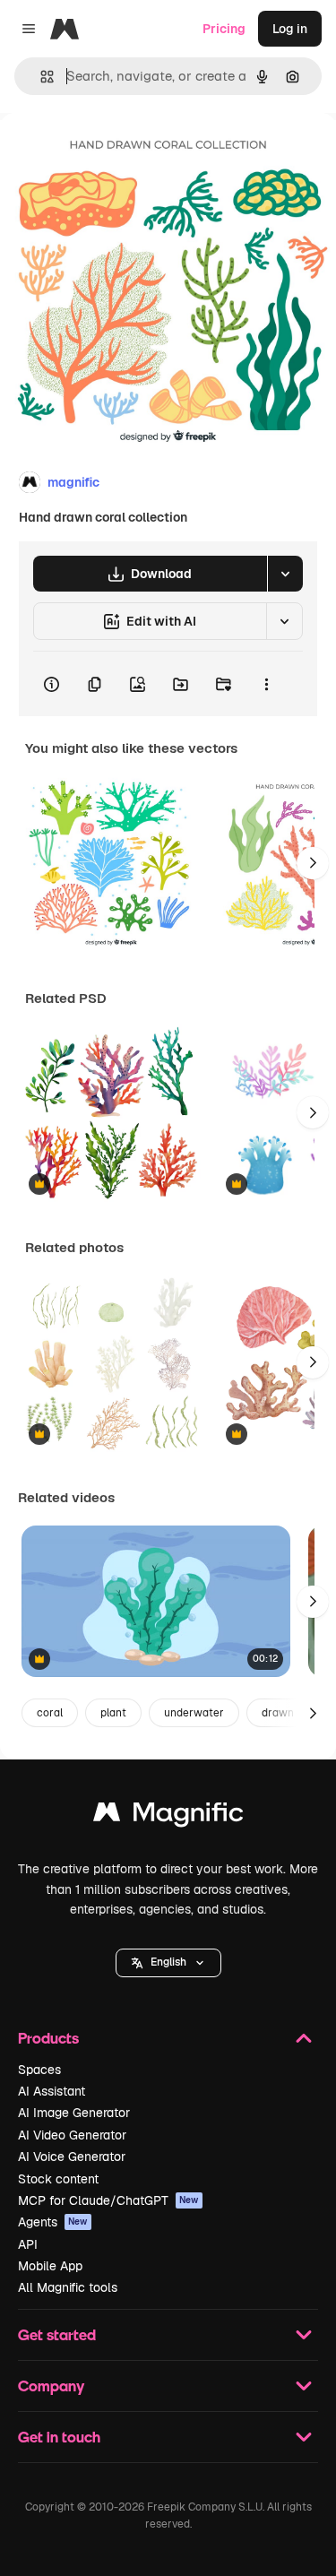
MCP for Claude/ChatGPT (108, 2200)
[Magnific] (168, 1816)
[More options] (266, 684)
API (28, 2244)
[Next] (313, 863)
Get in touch (59, 2437)
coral (50, 1713)
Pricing (224, 29)
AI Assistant (52, 2091)
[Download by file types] (285, 574)
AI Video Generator (72, 2135)
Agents (53, 2222)
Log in (290, 29)
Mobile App (50, 2266)
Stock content (58, 2179)
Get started (57, 2334)
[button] (168, 1963)
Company (51, 2386)
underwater (194, 1713)
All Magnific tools (68, 2287)
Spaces (39, 2070)
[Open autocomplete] (40, 77)
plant (113, 1713)
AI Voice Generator (72, 2157)
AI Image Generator (74, 2113)
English (168, 1962)
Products (48, 2038)
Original (115, 154)
